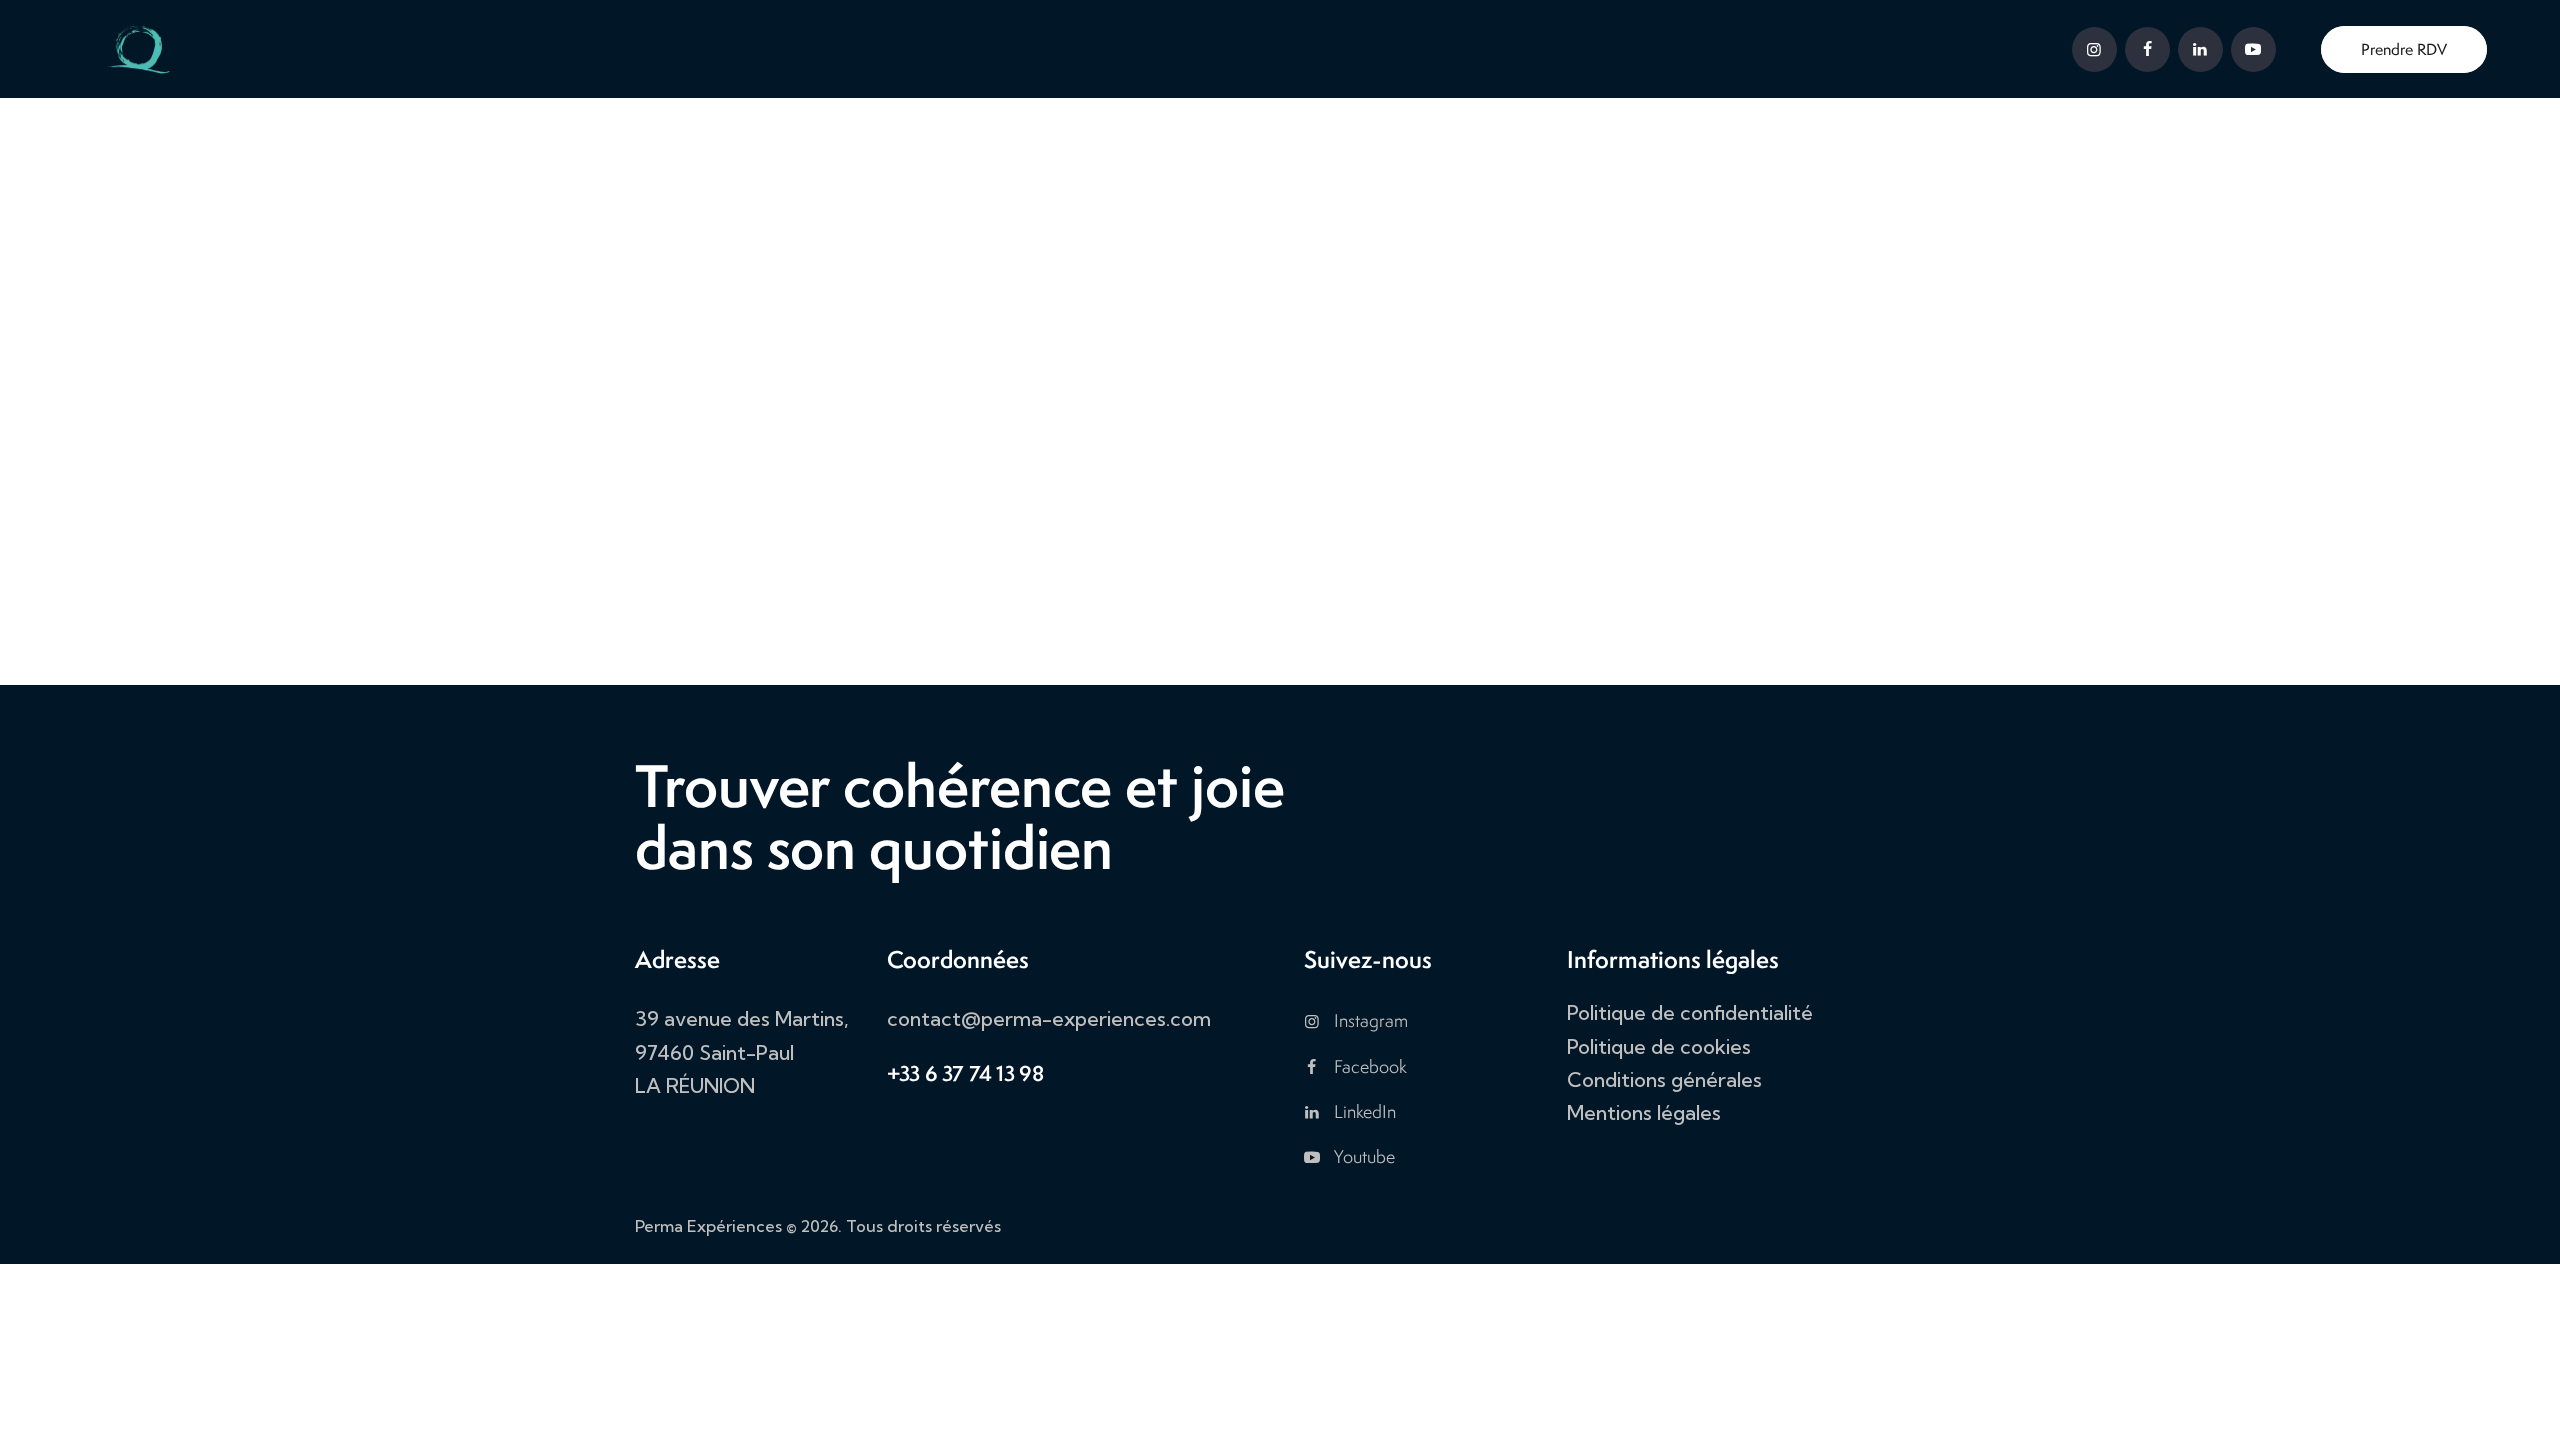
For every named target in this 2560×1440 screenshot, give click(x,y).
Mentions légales (1644, 1112)
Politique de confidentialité (1690, 1012)
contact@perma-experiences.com (1049, 1018)
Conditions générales (1664, 1079)
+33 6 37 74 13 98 (965, 1073)
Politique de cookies (1659, 1046)
